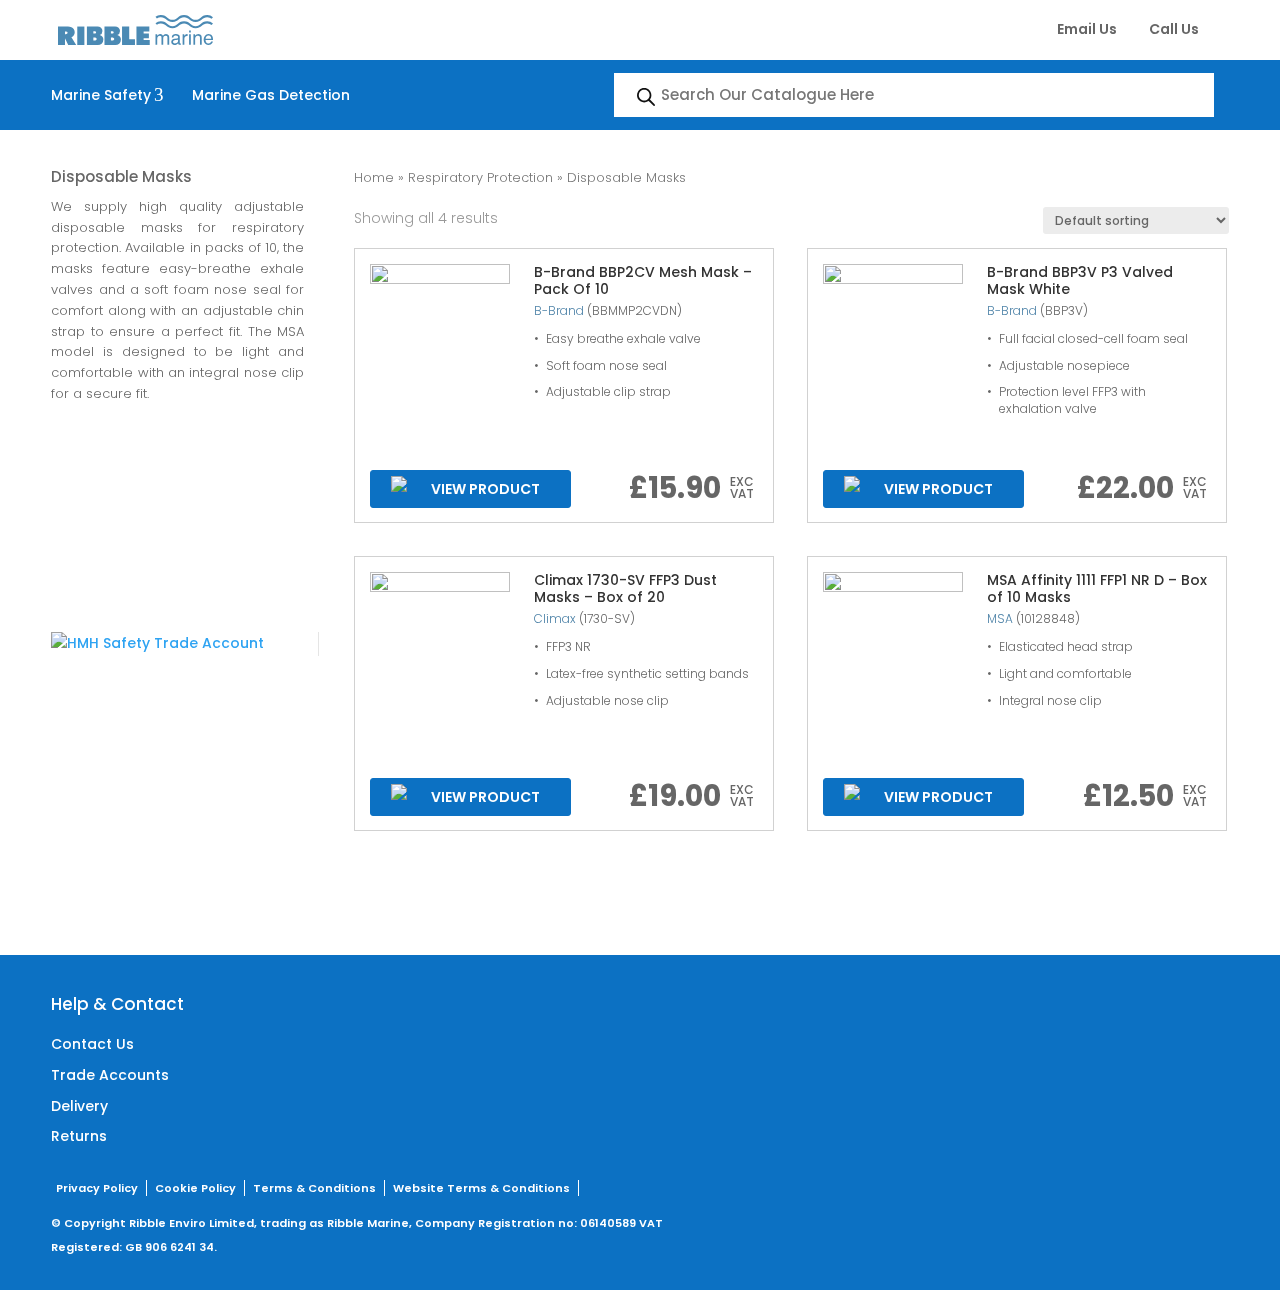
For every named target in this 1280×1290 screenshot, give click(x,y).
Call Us (1174, 29)
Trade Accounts (110, 1075)
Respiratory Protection (480, 177)
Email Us (1087, 29)
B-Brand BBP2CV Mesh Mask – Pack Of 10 (643, 280)
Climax (555, 618)
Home (374, 177)
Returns (79, 1136)
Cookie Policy (195, 1188)
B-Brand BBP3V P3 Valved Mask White (1080, 280)
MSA (1000, 618)
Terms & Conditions (314, 1188)
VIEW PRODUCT (485, 489)
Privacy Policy (97, 1188)
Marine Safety (107, 94)
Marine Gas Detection (271, 95)
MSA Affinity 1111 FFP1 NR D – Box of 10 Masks (1097, 588)
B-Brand (559, 310)
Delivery (79, 1106)
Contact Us (92, 1044)
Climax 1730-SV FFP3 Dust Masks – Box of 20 (625, 588)
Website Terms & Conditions (481, 1188)
